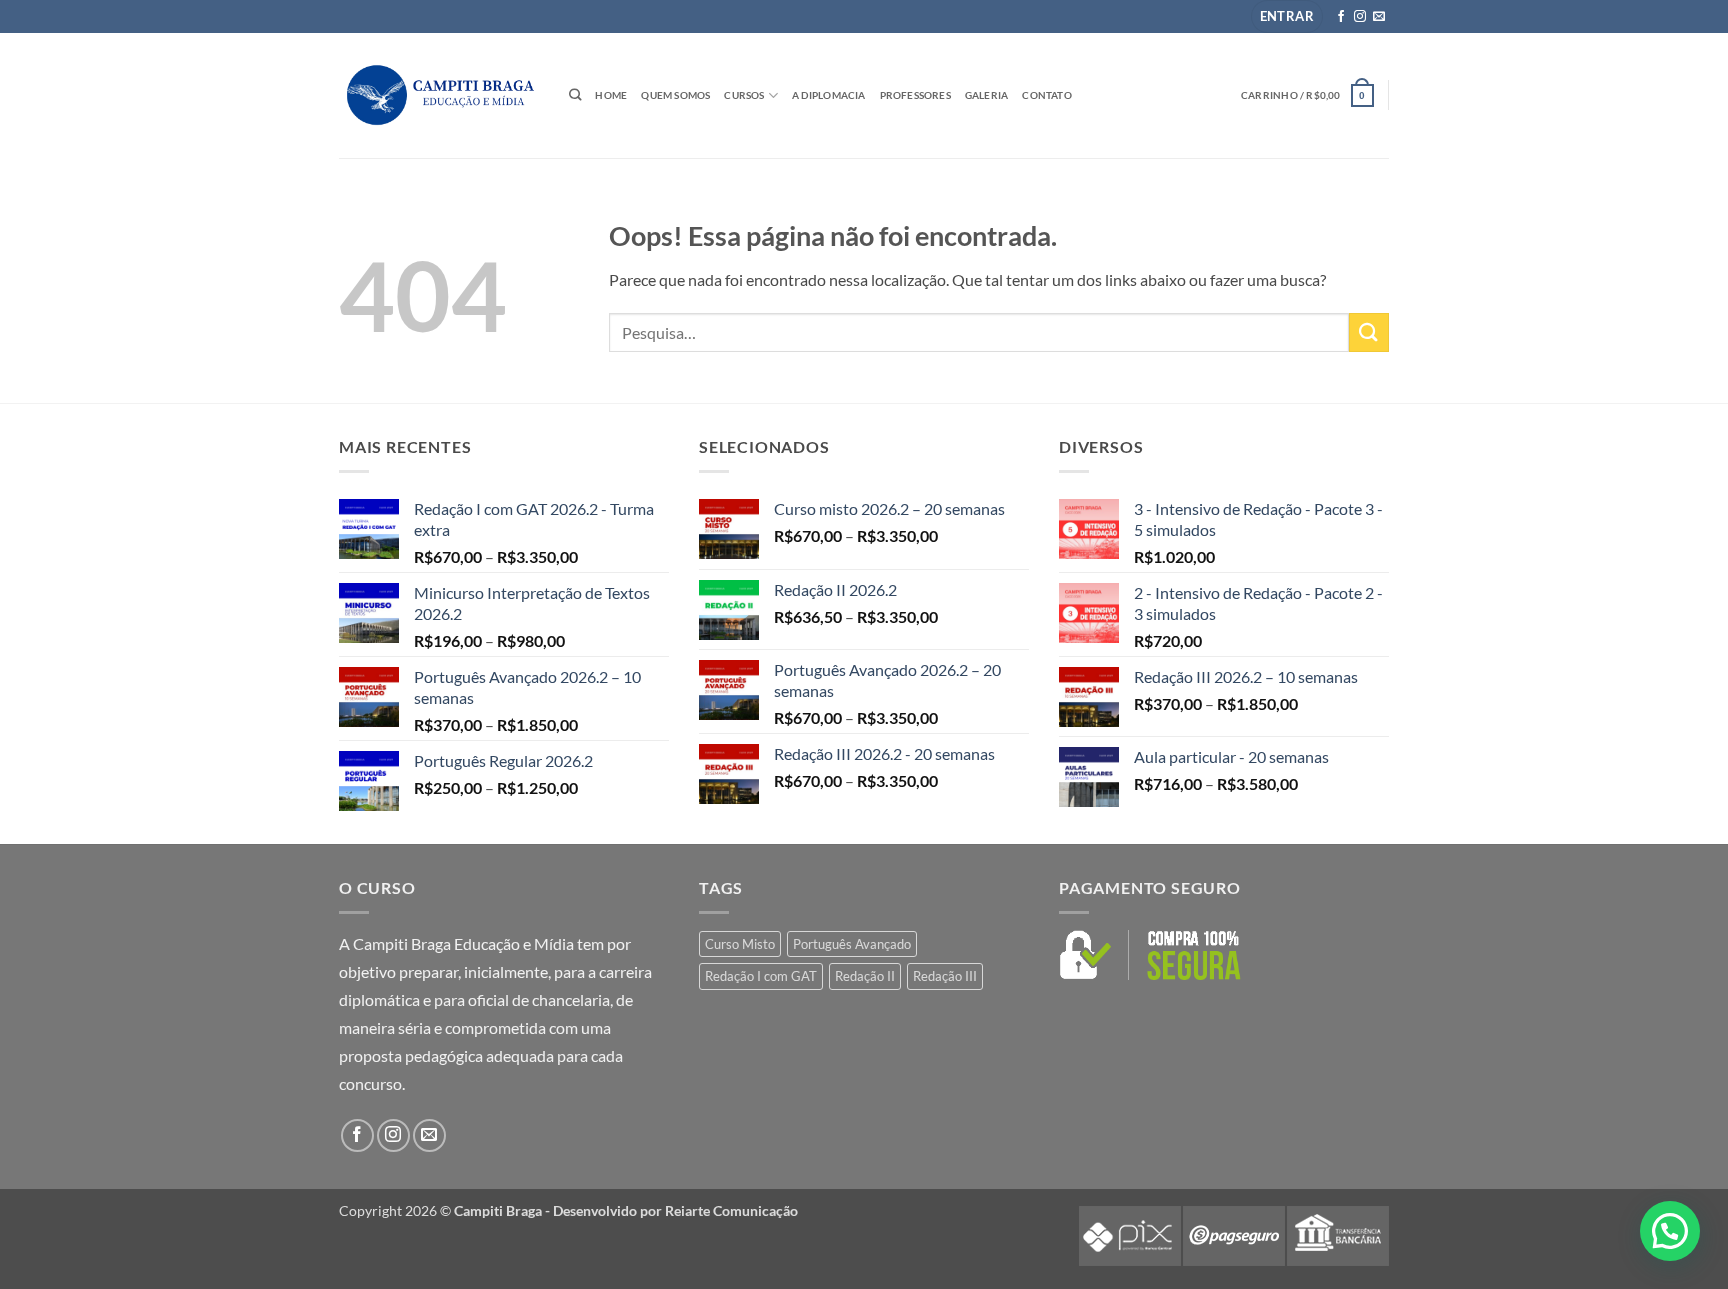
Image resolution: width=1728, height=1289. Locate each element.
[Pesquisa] (575, 95)
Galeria (986, 95)
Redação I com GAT (761, 976)
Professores (915, 95)
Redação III (945, 976)
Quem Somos (675, 95)
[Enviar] (1369, 332)
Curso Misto (740, 944)
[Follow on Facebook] (1341, 17)
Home (611, 95)
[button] (1287, 16)
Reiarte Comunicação (731, 1210)
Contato (1046, 95)
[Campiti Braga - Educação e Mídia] (439, 95)
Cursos (744, 95)
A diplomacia (829, 95)
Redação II (865, 976)
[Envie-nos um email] (1379, 17)
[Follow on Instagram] (1360, 17)
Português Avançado (852, 944)
